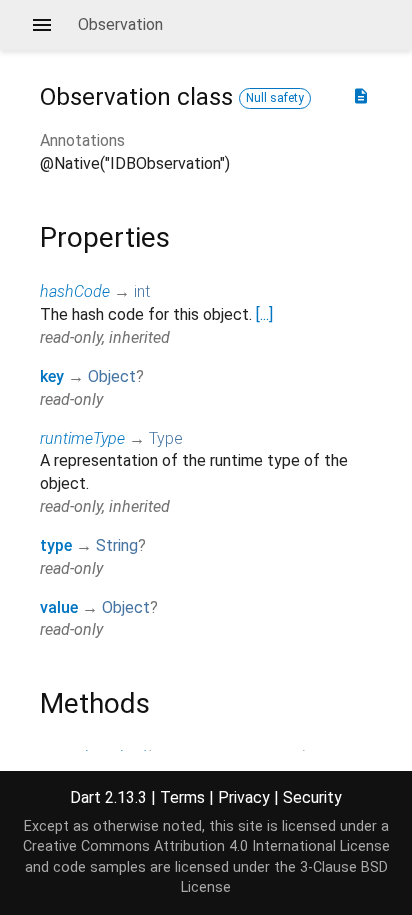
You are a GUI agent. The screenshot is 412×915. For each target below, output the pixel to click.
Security (312, 797)
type (56, 545)
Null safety (275, 98)
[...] (264, 314)
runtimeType (82, 438)
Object (112, 376)
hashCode (75, 291)
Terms (182, 797)
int (142, 291)
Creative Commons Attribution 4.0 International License (206, 846)
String (117, 545)
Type (166, 438)
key (52, 376)
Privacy (244, 797)
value (59, 607)
